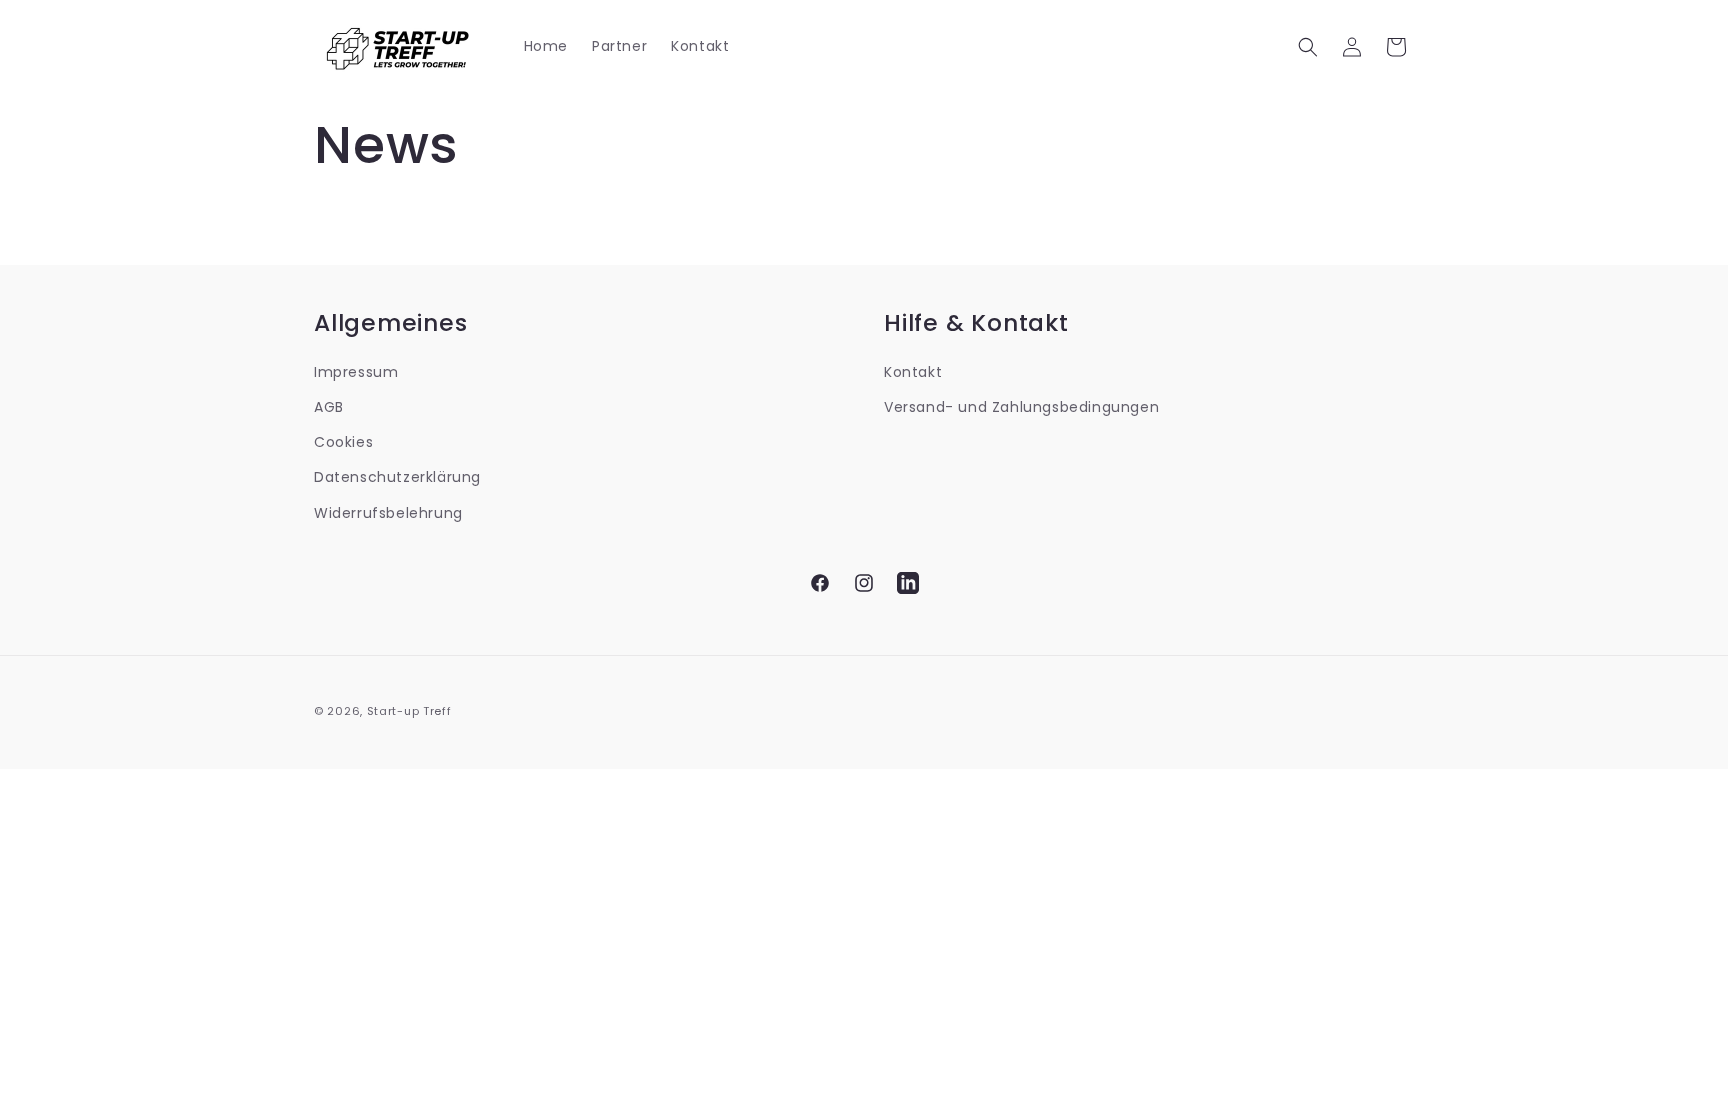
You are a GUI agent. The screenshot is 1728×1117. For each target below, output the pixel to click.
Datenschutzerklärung (397, 477)
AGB (329, 407)
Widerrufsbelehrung (388, 513)
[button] (1308, 47)
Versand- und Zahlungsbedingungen (1021, 407)
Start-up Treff (409, 711)
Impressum (356, 372)
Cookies (343, 442)
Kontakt (913, 372)
